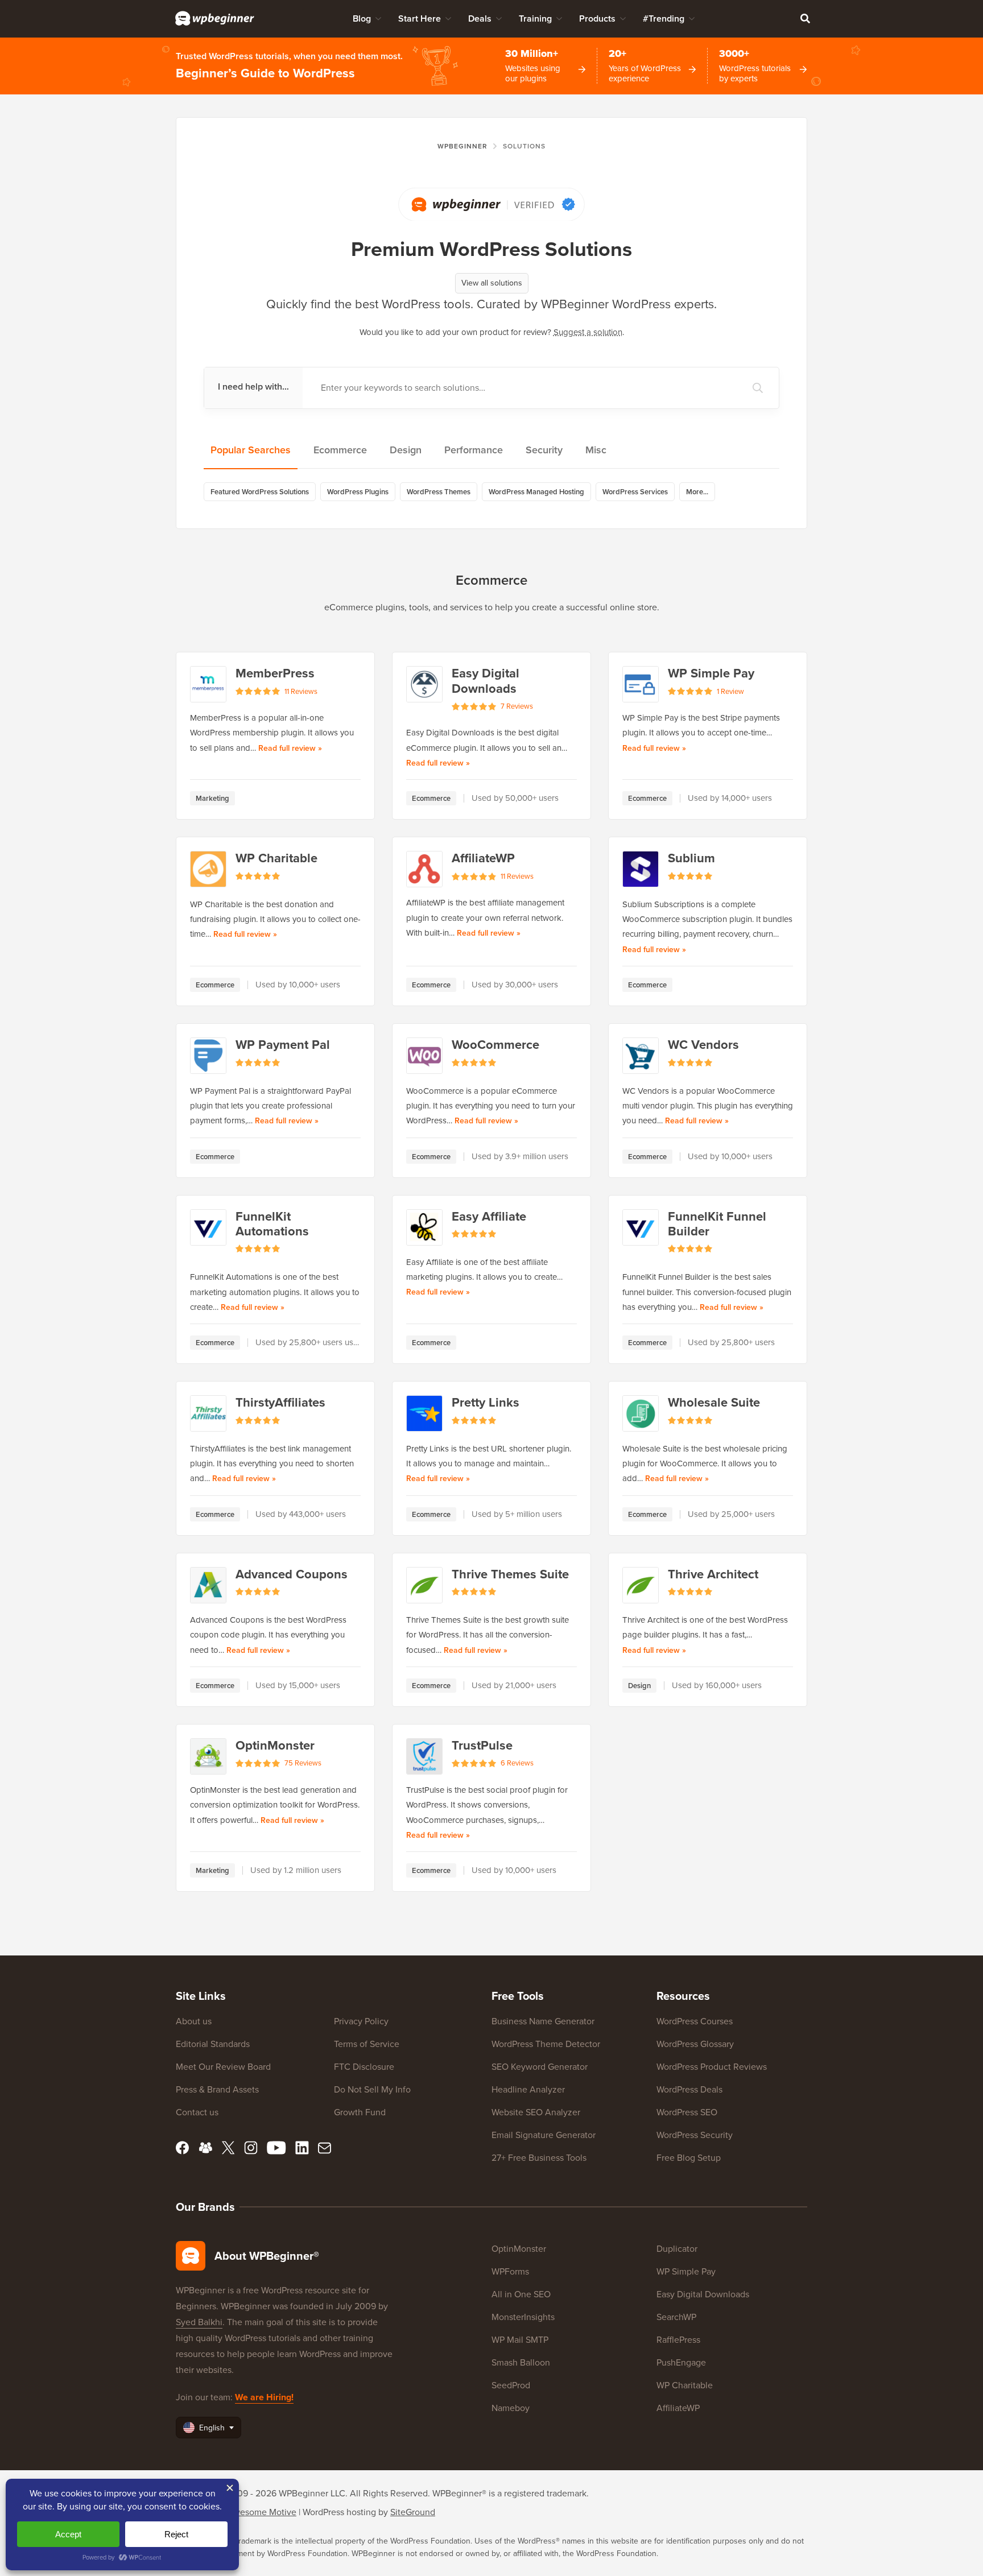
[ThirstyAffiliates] (208, 1413)
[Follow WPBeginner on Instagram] (251, 2148)
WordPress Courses (695, 2021)
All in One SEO (521, 2294)
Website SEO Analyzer (536, 2112)
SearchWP (676, 2317)
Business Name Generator (543, 2021)
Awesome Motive (262, 2512)
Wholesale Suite (714, 1403)
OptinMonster (275, 1746)
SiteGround (413, 2512)
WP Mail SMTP (520, 2340)
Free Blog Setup (689, 2158)
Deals (480, 18)
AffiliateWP (483, 858)
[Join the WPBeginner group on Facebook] (205, 2148)
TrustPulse (482, 1746)
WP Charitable (276, 858)
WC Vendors (703, 1045)
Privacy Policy (361, 2021)
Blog (362, 18)
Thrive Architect (713, 1574)
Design (406, 450)
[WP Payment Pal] (208, 1056)
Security (544, 450)
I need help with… (253, 386)
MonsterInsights (523, 2317)
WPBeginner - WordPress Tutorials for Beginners (215, 18)
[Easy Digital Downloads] (424, 684)
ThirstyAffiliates (280, 1403)
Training (535, 18)
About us (194, 2021)
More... (697, 492)
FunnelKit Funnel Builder (717, 1224)
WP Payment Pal (283, 1045)
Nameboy (511, 2408)
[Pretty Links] (424, 1413)
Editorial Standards (213, 2044)
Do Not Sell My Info (372, 2089)
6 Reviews (517, 1763)
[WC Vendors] (641, 1056)
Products (597, 18)
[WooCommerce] (424, 1056)
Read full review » (290, 748)
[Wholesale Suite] (641, 1413)
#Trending (664, 18)
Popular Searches (251, 450)
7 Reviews (517, 706)
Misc (596, 450)
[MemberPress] (208, 684)
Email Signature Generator (544, 2135)
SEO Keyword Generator (540, 2067)
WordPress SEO (687, 2112)
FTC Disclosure (364, 2067)
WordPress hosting (339, 2512)
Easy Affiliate (489, 1217)
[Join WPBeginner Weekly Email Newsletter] (325, 2148)
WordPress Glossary (695, 2044)
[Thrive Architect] (641, 1585)
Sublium (691, 858)
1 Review (730, 692)
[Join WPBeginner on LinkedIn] (302, 2148)
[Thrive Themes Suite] (424, 1585)
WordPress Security (695, 2135)
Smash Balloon (521, 2362)
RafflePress (678, 2340)
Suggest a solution (588, 332)
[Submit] (758, 388)
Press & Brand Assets (217, 2089)
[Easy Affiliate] (424, 1227)
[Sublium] (641, 869)
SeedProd (511, 2385)
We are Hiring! (264, 2397)
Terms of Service (367, 2044)
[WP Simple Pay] (641, 684)
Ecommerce (340, 450)
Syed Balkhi (199, 2322)
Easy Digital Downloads (486, 681)
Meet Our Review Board (223, 2067)
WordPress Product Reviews (712, 2067)
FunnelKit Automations (272, 1224)
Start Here (420, 18)
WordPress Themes (439, 492)
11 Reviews (301, 692)
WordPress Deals (689, 2089)
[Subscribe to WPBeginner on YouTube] (276, 2148)
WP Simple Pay (711, 673)
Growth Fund (360, 2112)
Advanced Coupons (292, 1574)
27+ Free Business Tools (539, 2158)
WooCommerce (495, 1045)
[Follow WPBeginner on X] (228, 2148)
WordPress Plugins (358, 492)
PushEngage (681, 2362)
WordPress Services (635, 492)
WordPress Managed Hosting (536, 492)
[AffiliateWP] (424, 869)
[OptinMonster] (208, 1756)
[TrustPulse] (424, 1756)
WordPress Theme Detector (546, 2044)
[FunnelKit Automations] (208, 1227)
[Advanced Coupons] (208, 1585)
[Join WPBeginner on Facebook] (183, 2148)
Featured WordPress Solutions (260, 492)
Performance (474, 450)
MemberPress (275, 673)
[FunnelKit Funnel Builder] (641, 1227)
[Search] (805, 18)
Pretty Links (486, 1403)
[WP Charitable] (208, 869)
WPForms (510, 2271)
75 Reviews (303, 1763)
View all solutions (492, 283)
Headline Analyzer (528, 2089)
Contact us (197, 2112)
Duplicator (677, 2249)
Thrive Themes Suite (510, 1574)
